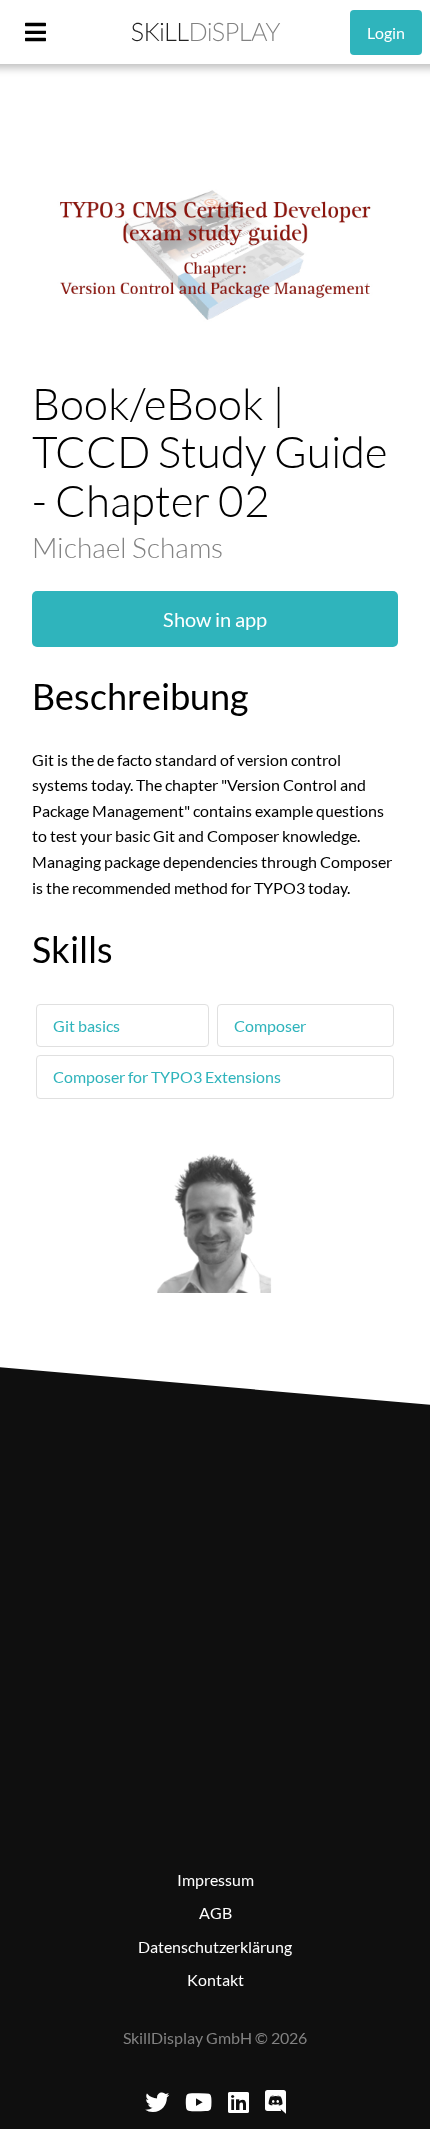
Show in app (215, 619)
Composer (270, 1025)
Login (386, 32)
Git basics (86, 1025)
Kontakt (215, 1979)
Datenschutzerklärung (215, 1946)
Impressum (215, 1879)
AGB (215, 1912)
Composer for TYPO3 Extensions (167, 1076)
